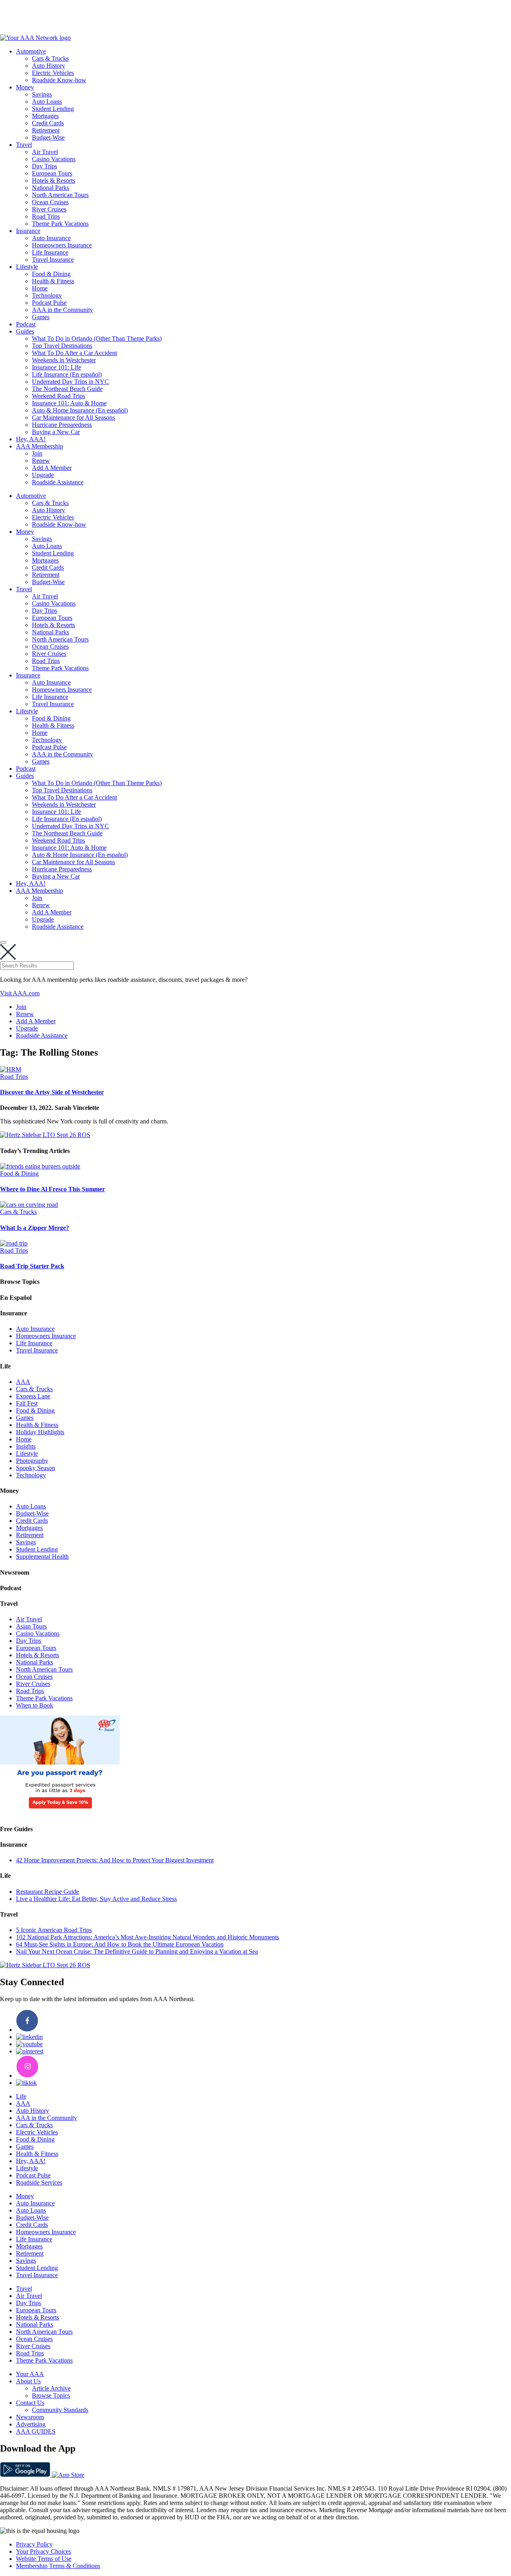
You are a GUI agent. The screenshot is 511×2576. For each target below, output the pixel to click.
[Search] (3, 942)
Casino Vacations (54, 159)
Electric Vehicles (53, 73)
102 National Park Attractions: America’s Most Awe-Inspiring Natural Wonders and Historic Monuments (148, 1937)
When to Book (35, 1705)
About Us (28, 2381)
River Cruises (49, 209)
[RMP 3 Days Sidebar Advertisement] (60, 1813)
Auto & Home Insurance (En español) (80, 410)
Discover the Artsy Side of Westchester (52, 1092)
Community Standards (60, 2410)
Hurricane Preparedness (62, 425)
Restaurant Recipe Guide (48, 1892)
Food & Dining (51, 274)
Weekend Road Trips (58, 396)
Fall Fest (27, 1403)
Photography (32, 1461)
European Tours (52, 173)
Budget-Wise (48, 137)
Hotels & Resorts (53, 181)
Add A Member (52, 468)
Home (40, 288)
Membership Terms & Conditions (58, 2566)
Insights (26, 1446)
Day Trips (45, 166)
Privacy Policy (34, 2544)
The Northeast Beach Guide (67, 389)
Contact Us (30, 2403)
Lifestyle (27, 267)
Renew (41, 461)
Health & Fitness (53, 281)
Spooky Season (36, 1468)
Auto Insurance (51, 238)
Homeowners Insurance (62, 245)
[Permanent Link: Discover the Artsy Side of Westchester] (11, 1069)
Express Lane (33, 1396)
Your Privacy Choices (44, 2551)
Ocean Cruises (50, 202)
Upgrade (43, 475)
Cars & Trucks (50, 58)
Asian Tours (31, 1626)
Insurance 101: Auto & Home (69, 403)
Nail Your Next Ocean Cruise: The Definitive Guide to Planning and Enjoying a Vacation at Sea (137, 1951)
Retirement (46, 130)
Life (21, 2096)
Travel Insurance (53, 260)
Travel (24, 145)
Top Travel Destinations (62, 346)
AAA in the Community (62, 310)
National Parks (51, 188)
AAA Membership (40, 446)
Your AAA (30, 2374)
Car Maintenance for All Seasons (73, 417)
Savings (42, 94)
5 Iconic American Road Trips (54, 1930)
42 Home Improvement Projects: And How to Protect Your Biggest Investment (115, 1860)
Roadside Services (39, 2182)
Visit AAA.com (20, 993)
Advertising (31, 2424)
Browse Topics (51, 2395)
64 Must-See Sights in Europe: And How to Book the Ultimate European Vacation (120, 1944)
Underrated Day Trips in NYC (70, 382)
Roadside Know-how (59, 80)
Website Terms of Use (44, 2559)
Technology (47, 295)
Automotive (31, 51)
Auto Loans (47, 102)
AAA (23, 1382)
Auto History (49, 66)
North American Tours (60, 195)
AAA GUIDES (36, 2431)
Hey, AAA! (31, 439)
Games (41, 317)
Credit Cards (48, 123)
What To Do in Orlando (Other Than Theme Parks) (97, 339)
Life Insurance (50, 252)
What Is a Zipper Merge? (35, 1228)
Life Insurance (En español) (67, 374)
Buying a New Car (56, 432)
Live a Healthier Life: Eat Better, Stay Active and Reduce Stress (96, 1899)
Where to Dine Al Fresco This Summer (52, 1189)
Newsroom (30, 2417)
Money (25, 87)
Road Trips (46, 216)
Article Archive (51, 2388)
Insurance (28, 231)
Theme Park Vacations (60, 224)
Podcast (26, 324)
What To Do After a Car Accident (74, 353)
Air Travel (45, 152)
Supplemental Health (42, 1556)
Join (37, 453)
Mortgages (45, 116)
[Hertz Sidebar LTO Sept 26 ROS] (45, 1135)
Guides (25, 331)
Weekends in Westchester (64, 360)
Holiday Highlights (40, 1432)
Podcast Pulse (49, 303)
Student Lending (53, 109)
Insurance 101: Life (56, 367)
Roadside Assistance (58, 482)
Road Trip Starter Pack (32, 1266)
